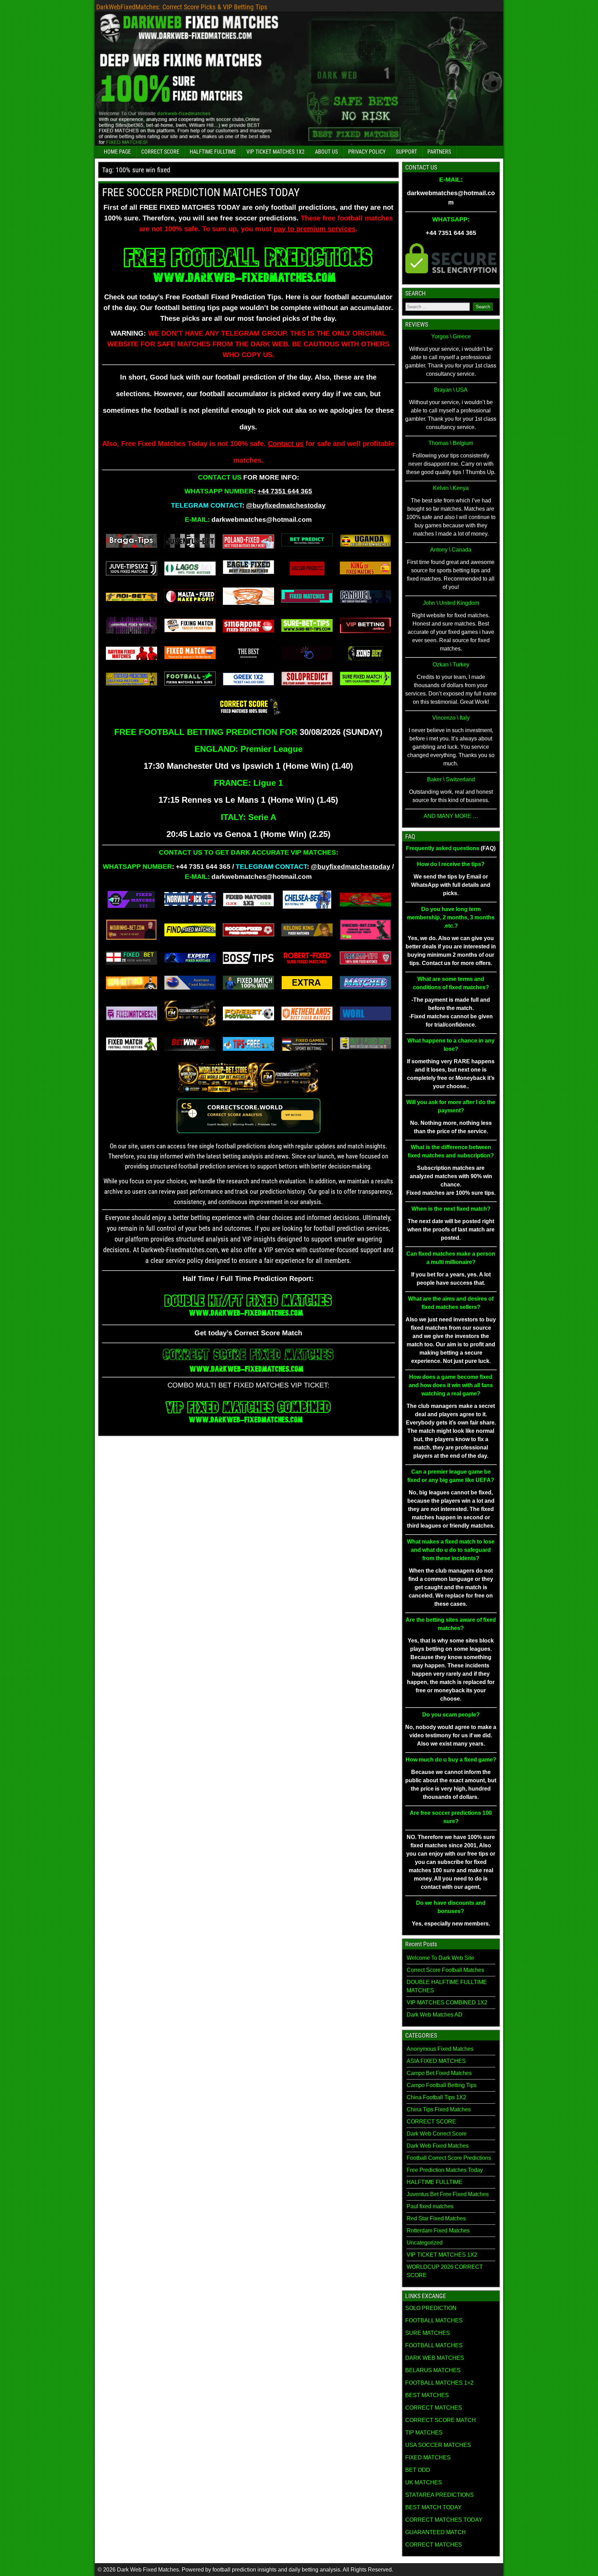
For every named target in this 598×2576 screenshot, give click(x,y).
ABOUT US (326, 152)
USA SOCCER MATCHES (438, 2445)
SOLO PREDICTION (431, 2308)
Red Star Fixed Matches (436, 2218)
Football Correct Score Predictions (449, 2158)
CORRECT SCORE (160, 152)
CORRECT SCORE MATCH (441, 2420)
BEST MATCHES (427, 2395)
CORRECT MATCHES (434, 2408)
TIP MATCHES (424, 2433)
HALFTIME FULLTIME (213, 152)
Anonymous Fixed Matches (440, 2049)
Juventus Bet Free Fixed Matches (448, 2194)
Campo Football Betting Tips (442, 2085)
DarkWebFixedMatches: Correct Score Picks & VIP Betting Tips (182, 7)
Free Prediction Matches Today (445, 2170)
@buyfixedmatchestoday (286, 505)
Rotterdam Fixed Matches (438, 2231)
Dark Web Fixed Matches (438, 2146)
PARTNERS (439, 152)
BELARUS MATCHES (433, 2370)
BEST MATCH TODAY (433, 2507)
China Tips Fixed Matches (439, 2109)
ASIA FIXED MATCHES (436, 2061)
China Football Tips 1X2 (436, 2097)
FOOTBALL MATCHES (434, 2320)
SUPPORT (406, 152)
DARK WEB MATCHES (435, 2358)
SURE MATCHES (428, 2333)
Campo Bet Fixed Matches (439, 2073)
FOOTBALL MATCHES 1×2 (439, 2383)
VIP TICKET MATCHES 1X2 (275, 152)
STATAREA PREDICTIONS (440, 2495)
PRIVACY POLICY (367, 152)
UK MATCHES (424, 2482)
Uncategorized (425, 2243)
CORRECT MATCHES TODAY (444, 2520)
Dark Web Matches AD (434, 2015)
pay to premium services (315, 229)
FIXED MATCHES (428, 2457)
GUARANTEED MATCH (436, 2532)
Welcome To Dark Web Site (440, 1958)
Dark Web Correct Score (437, 2134)
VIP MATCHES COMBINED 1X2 (447, 2002)
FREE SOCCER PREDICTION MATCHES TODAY (201, 192)
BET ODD (418, 2470)
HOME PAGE (117, 152)
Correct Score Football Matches (445, 1970)
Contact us (286, 444)
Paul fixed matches (430, 2206)
